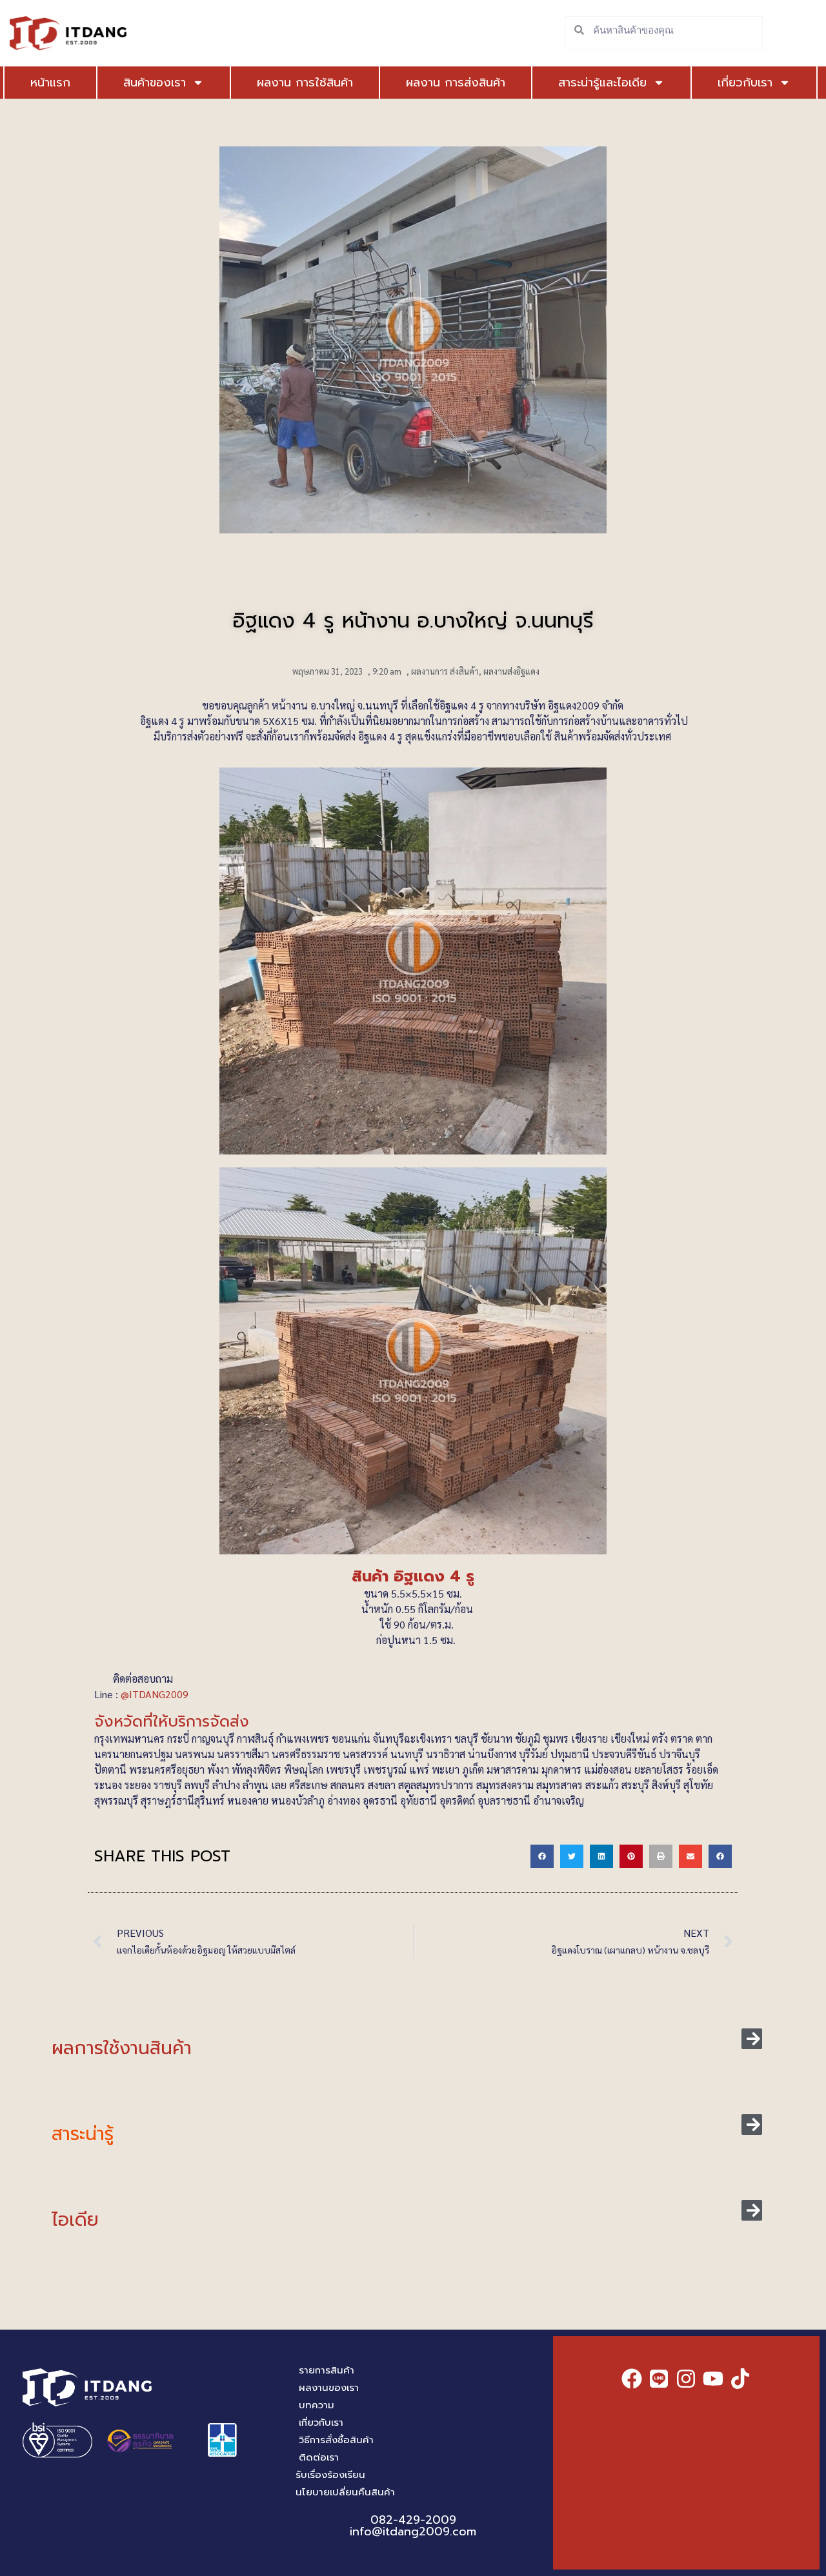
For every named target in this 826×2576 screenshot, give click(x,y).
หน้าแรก (50, 83)
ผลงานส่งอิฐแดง (511, 671)
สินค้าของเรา (155, 83)
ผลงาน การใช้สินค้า (305, 83)
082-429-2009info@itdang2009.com (413, 2526)
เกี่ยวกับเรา (745, 83)
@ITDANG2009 (156, 1694)
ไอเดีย (75, 2220)
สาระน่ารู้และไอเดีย (602, 83)
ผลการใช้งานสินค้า (122, 2048)
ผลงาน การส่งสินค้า (456, 83)
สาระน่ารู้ (83, 2134)
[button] (542, 1856)
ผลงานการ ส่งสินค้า (445, 671)
